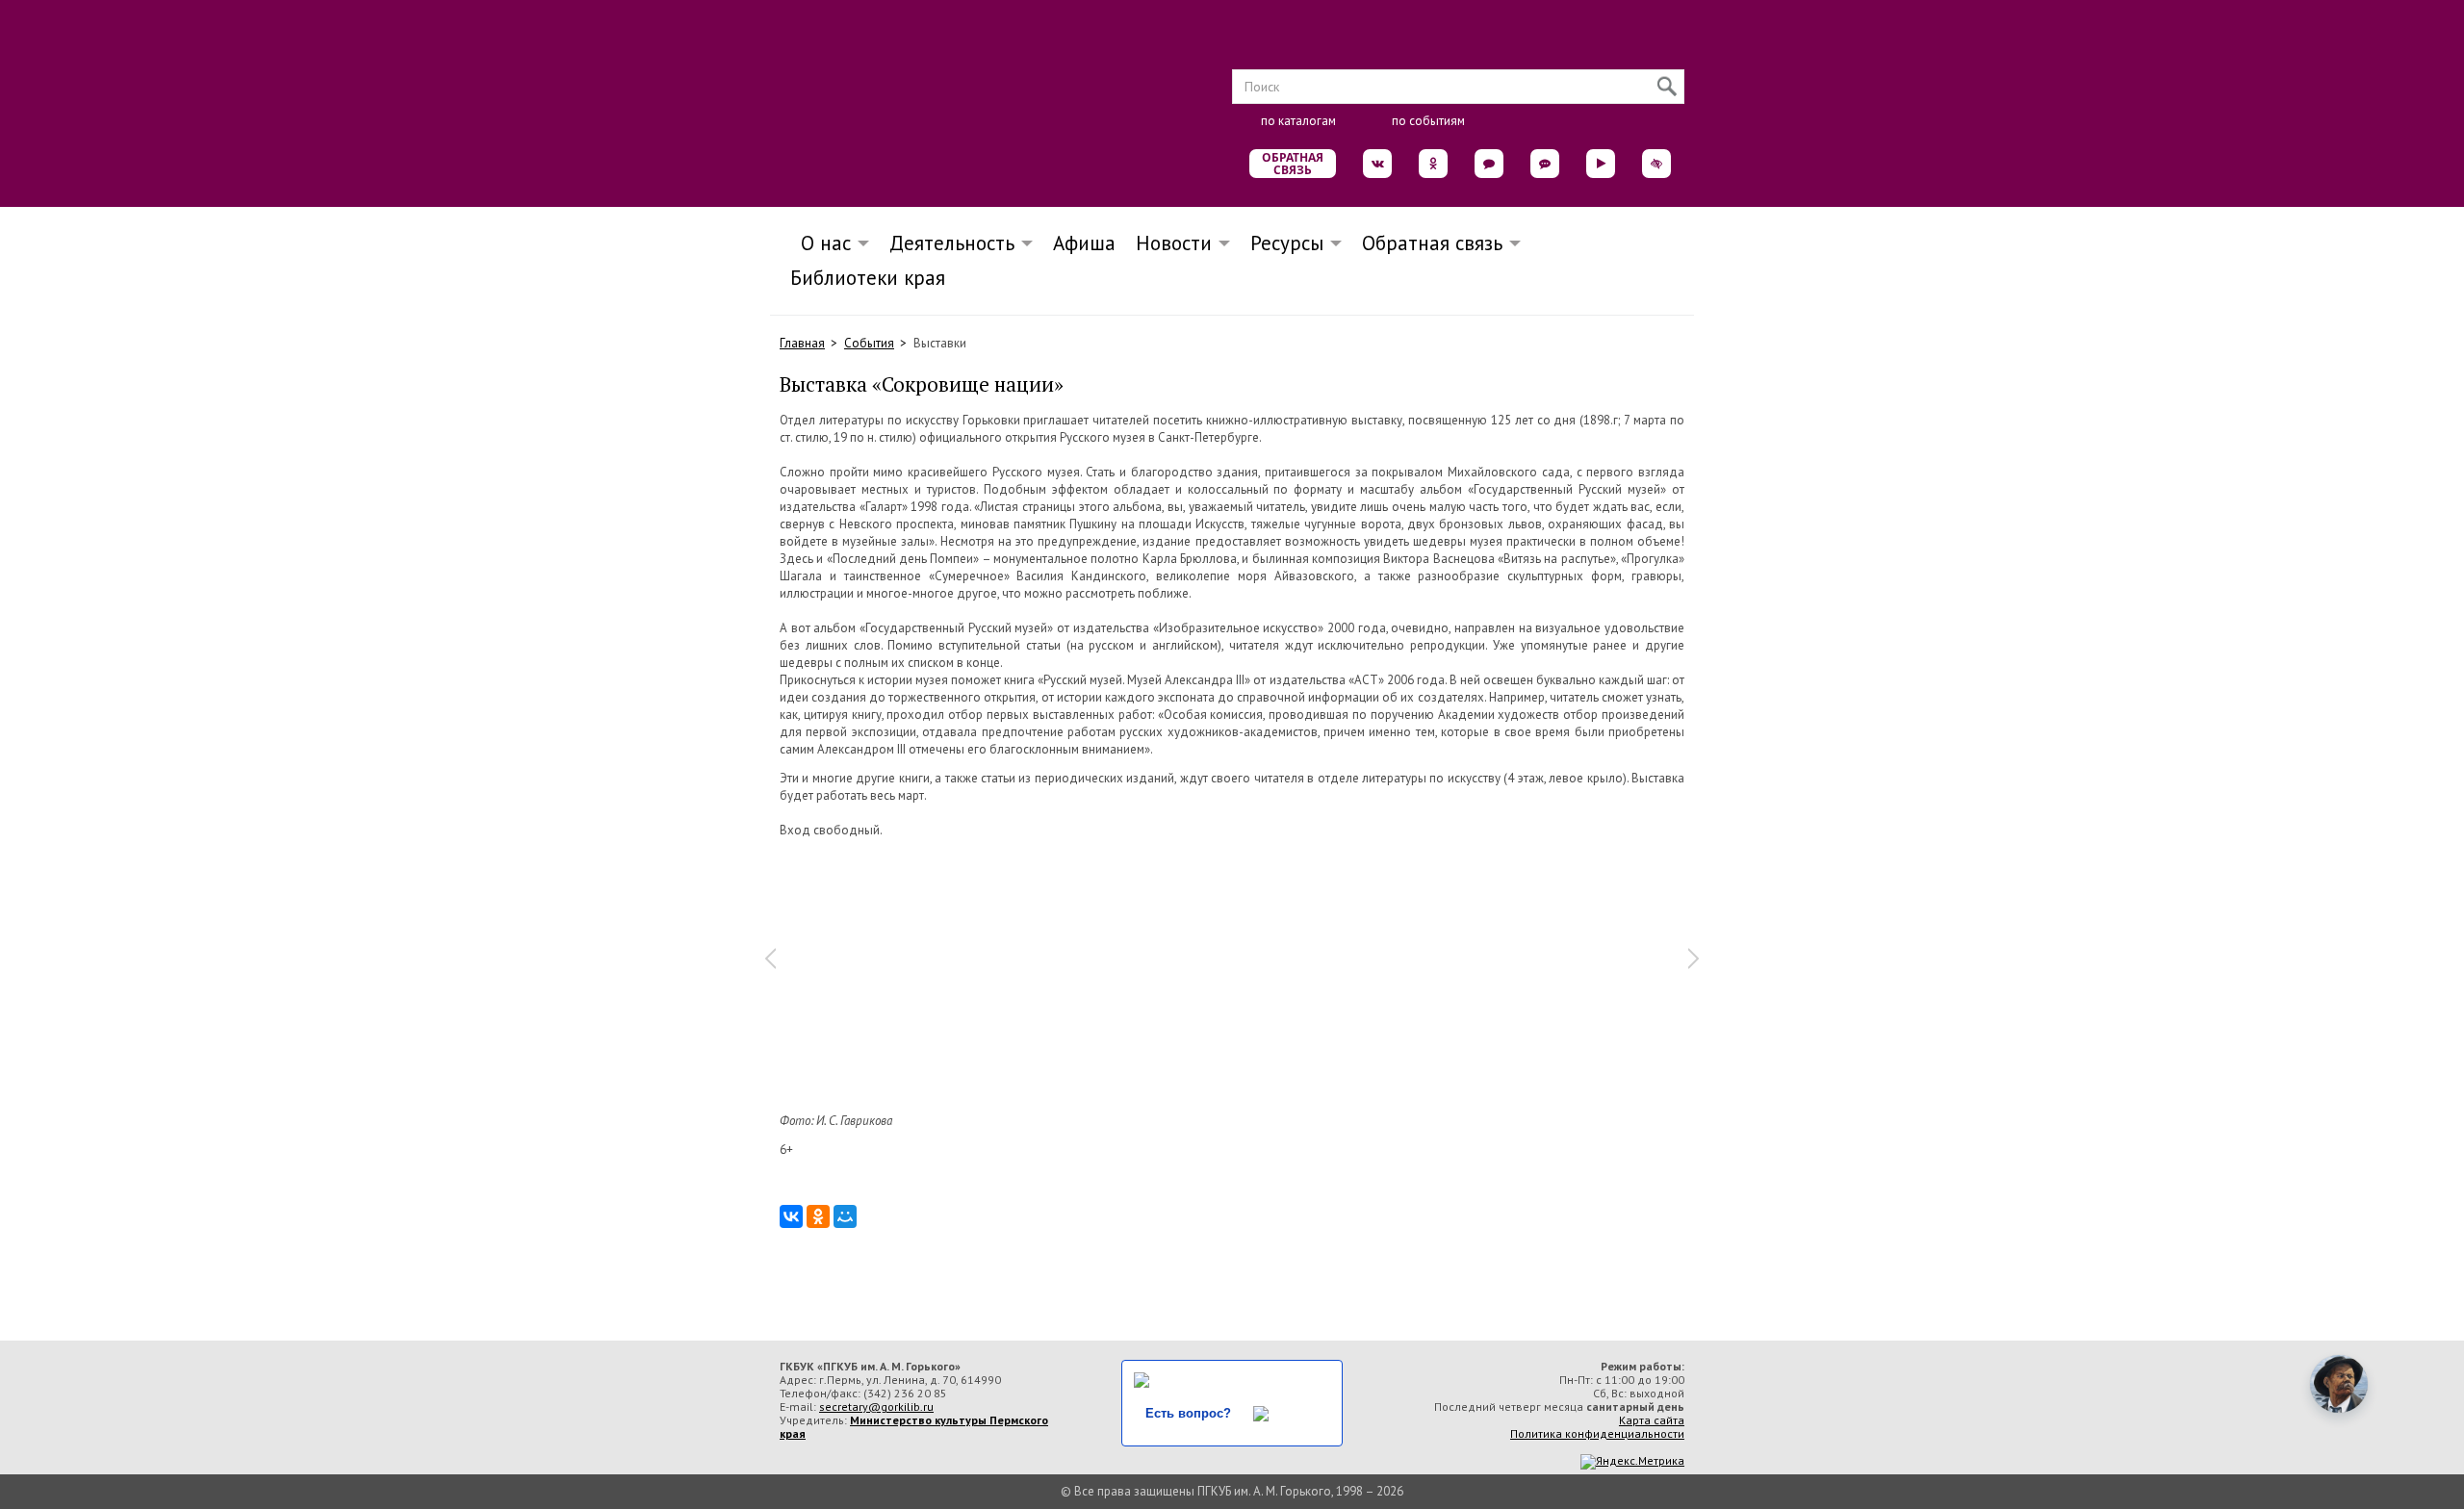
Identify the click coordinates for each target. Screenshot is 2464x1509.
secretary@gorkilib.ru (876, 1407)
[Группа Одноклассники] (1433, 164)
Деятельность (952, 243)
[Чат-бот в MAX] (1545, 164)
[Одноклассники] (818, 1216)
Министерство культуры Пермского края (914, 1427)
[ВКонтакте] (791, 1216)
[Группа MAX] (1489, 164)
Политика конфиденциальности (1597, 1433)
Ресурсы (1287, 243)
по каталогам (1298, 121)
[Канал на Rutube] (1601, 164)
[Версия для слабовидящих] (1656, 164)
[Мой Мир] (845, 1216)
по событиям (1428, 121)
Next (1694, 959)
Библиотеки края (868, 278)
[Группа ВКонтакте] (1377, 164)
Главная (802, 343)
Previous (770, 959)
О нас (820, 243)
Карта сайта (1652, 1420)
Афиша (1084, 243)
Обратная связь (1293, 164)
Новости (1174, 243)
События (869, 343)
